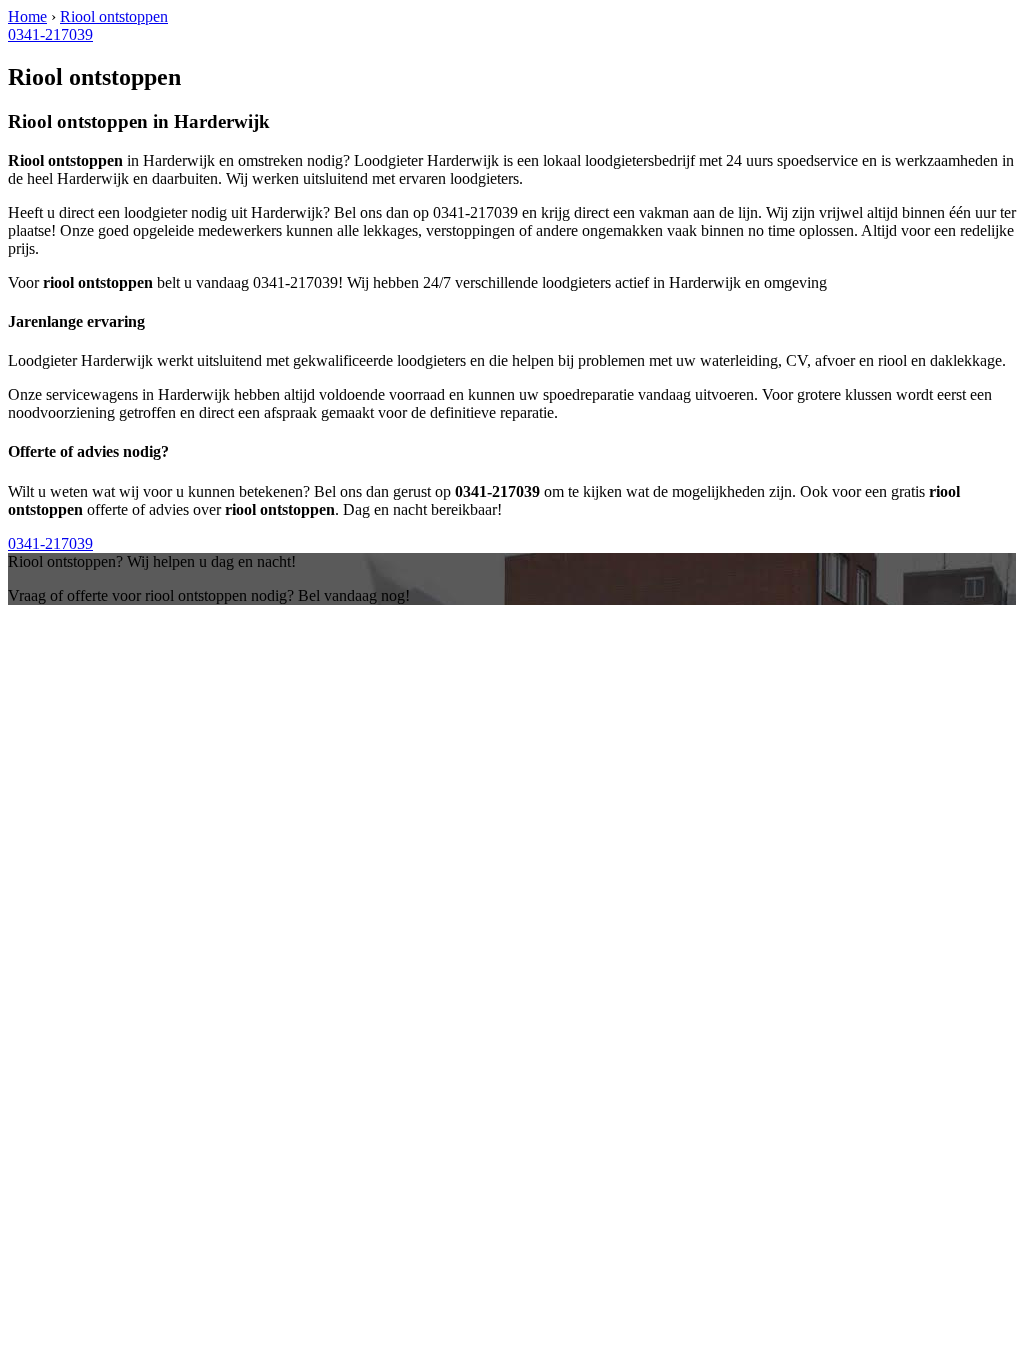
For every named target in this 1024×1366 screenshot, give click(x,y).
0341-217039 (50, 34)
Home (27, 16)
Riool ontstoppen (114, 16)
